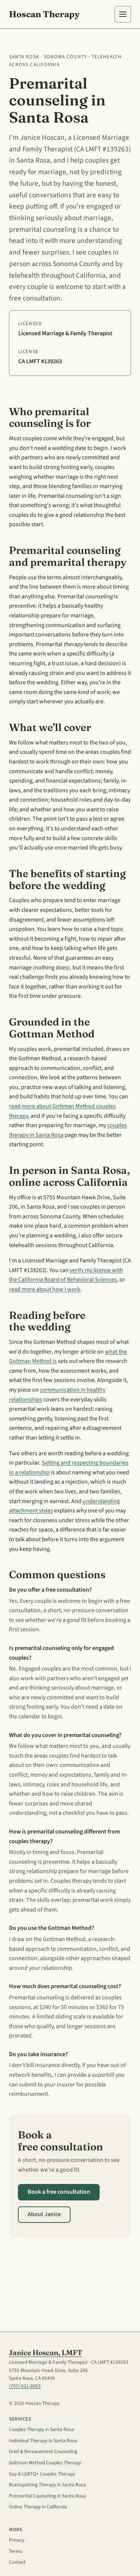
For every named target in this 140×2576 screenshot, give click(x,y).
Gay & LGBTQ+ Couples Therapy (42, 2474)
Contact (17, 2562)
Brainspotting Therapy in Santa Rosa (47, 2485)
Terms (15, 2551)
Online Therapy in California (38, 2507)
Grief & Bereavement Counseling (43, 2451)
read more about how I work (45, 1289)
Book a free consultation (59, 2192)
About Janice (44, 2214)
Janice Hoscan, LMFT (46, 2353)
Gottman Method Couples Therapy (45, 2463)
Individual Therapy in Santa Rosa (43, 2441)
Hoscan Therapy (44, 14)
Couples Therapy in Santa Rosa (41, 2429)
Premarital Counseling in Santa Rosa (47, 2496)
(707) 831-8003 (25, 2386)
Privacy (17, 2540)
